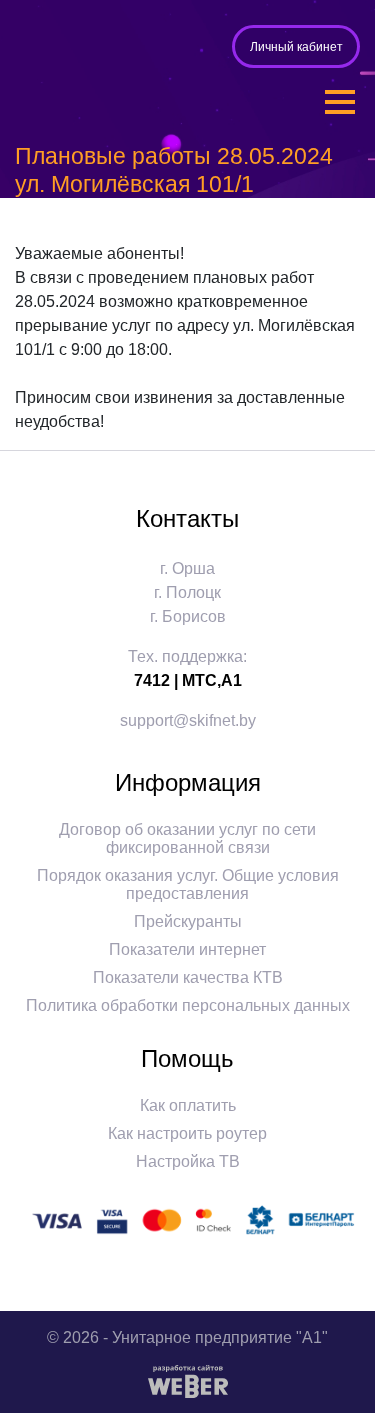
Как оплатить (188, 1105)
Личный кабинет (296, 47)
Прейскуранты (188, 921)
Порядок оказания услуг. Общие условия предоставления (188, 884)
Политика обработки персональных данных (188, 1005)
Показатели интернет (187, 949)
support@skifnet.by (188, 720)
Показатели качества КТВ (188, 977)
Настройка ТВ (188, 1161)
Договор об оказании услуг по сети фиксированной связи (187, 838)
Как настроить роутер (187, 1133)
